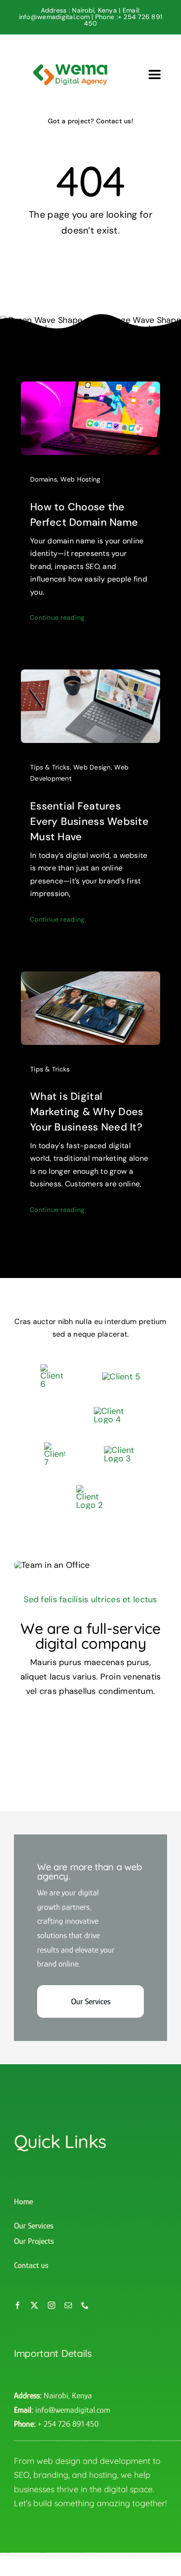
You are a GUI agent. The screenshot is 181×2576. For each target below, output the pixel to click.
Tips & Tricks (50, 767)
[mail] (68, 2305)
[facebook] (18, 2305)
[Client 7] (55, 1446)
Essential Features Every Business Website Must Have (89, 821)
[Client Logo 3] (120, 1450)
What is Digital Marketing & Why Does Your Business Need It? (87, 1112)
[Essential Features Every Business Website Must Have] (90, 676)
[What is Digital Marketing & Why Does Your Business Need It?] (90, 978)
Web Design (92, 767)
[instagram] (52, 2305)
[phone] (85, 2305)
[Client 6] (52, 1368)
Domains (44, 479)
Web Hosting (80, 479)
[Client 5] (121, 1377)
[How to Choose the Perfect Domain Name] (90, 388)
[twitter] (34, 2305)
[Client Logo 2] (90, 1489)
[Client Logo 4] (110, 1411)
